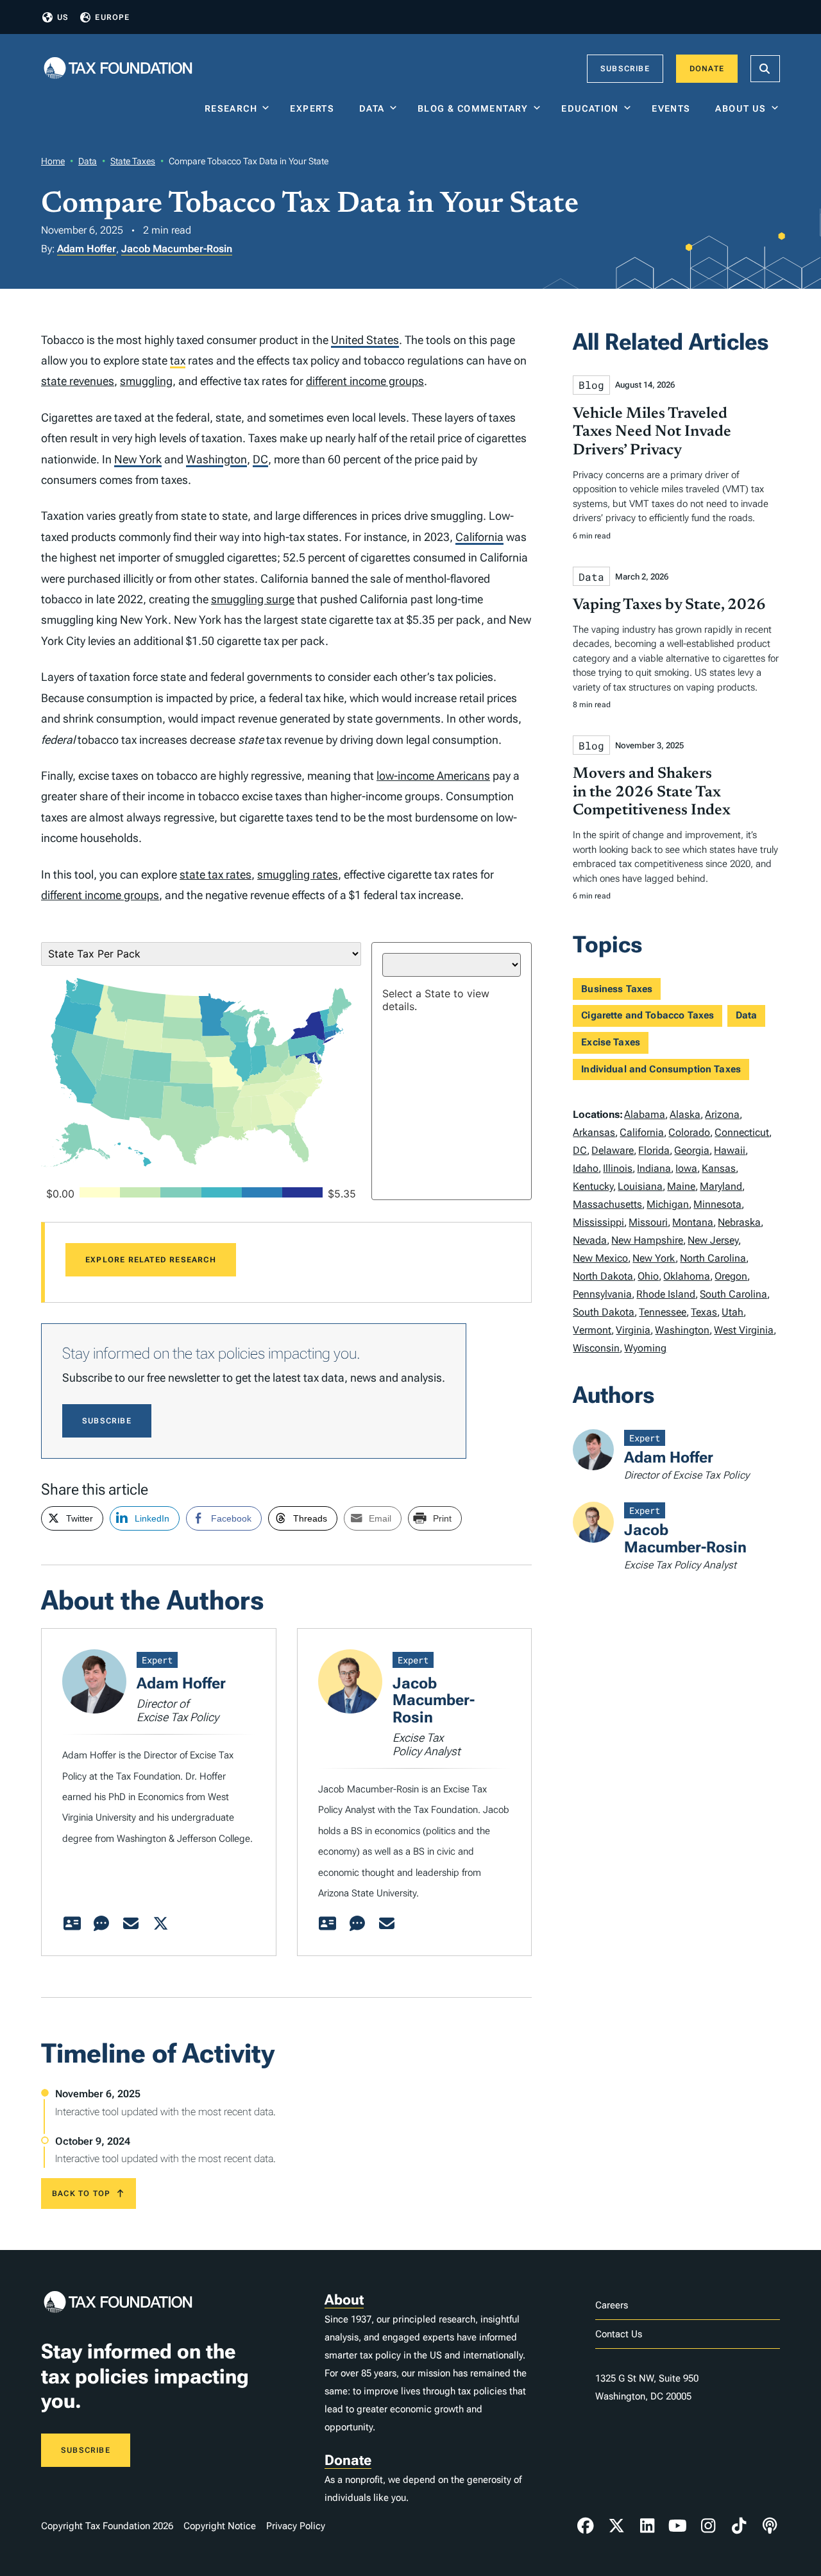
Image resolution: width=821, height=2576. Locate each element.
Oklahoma (687, 1276)
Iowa (686, 1168)
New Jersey (713, 1240)
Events (674, 108)
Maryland (721, 1186)
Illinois (618, 1168)
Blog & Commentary (473, 108)
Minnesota (717, 1204)
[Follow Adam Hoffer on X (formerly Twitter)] (160, 1924)
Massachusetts (607, 1204)
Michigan (668, 1204)
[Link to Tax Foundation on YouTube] (678, 2526)
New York (138, 459)
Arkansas (594, 1132)
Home (53, 161)
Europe (112, 17)
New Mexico (600, 1258)
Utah (732, 1312)
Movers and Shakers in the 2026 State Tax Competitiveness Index (652, 793)
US (63, 17)
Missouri (648, 1222)
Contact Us (619, 2334)
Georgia (692, 1150)
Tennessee (663, 1312)
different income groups (365, 381)
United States (365, 340)
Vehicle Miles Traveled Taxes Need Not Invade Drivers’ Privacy (652, 433)
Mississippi (598, 1222)
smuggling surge (253, 599)
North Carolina (713, 1258)
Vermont (592, 1330)
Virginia (633, 1330)
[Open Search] (765, 69)
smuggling (146, 381)
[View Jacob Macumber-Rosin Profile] (328, 1924)
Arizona (722, 1114)
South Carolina (733, 1294)
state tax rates (216, 874)
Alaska (685, 1114)
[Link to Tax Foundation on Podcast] (770, 2526)
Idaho (586, 1168)
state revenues (78, 381)
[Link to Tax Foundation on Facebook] (586, 2526)
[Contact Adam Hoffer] (131, 1924)
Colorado (689, 1132)
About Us (741, 108)
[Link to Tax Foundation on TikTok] (739, 2526)
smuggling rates (298, 874)
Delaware (613, 1150)
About (344, 2300)
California (479, 537)
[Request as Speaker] (101, 1924)
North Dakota (603, 1276)
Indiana (654, 1168)
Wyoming (645, 1348)
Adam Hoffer (87, 249)
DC (260, 459)
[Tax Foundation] (118, 69)
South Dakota (604, 1312)
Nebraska (739, 1222)
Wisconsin (596, 1348)
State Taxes (133, 161)
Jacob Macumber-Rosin (177, 249)
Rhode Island (666, 1294)
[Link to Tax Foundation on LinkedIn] (647, 2526)
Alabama (645, 1114)
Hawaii (730, 1150)
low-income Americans (433, 776)
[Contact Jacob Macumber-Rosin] (387, 1924)
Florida (654, 1150)
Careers (612, 2305)
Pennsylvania (602, 1294)
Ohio (648, 1276)
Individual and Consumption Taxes (661, 1069)
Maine (681, 1186)
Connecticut (742, 1132)
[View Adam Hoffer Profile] (72, 1924)
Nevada (590, 1240)
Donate (707, 69)
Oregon (731, 1276)
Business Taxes (617, 989)
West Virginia (744, 1330)
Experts (315, 108)
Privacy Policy (296, 2526)
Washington (216, 459)
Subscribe (625, 69)
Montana (693, 1222)
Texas (704, 1312)
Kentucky (593, 1186)
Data (372, 108)
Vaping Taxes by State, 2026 (669, 605)
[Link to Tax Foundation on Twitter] (616, 2526)
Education (590, 108)
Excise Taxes (611, 1042)
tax (178, 360)
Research (231, 108)
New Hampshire (647, 1240)
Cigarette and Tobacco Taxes (647, 1015)
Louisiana (640, 1186)
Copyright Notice (220, 2526)
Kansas (719, 1168)
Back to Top (81, 2194)
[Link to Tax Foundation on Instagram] (708, 2526)
